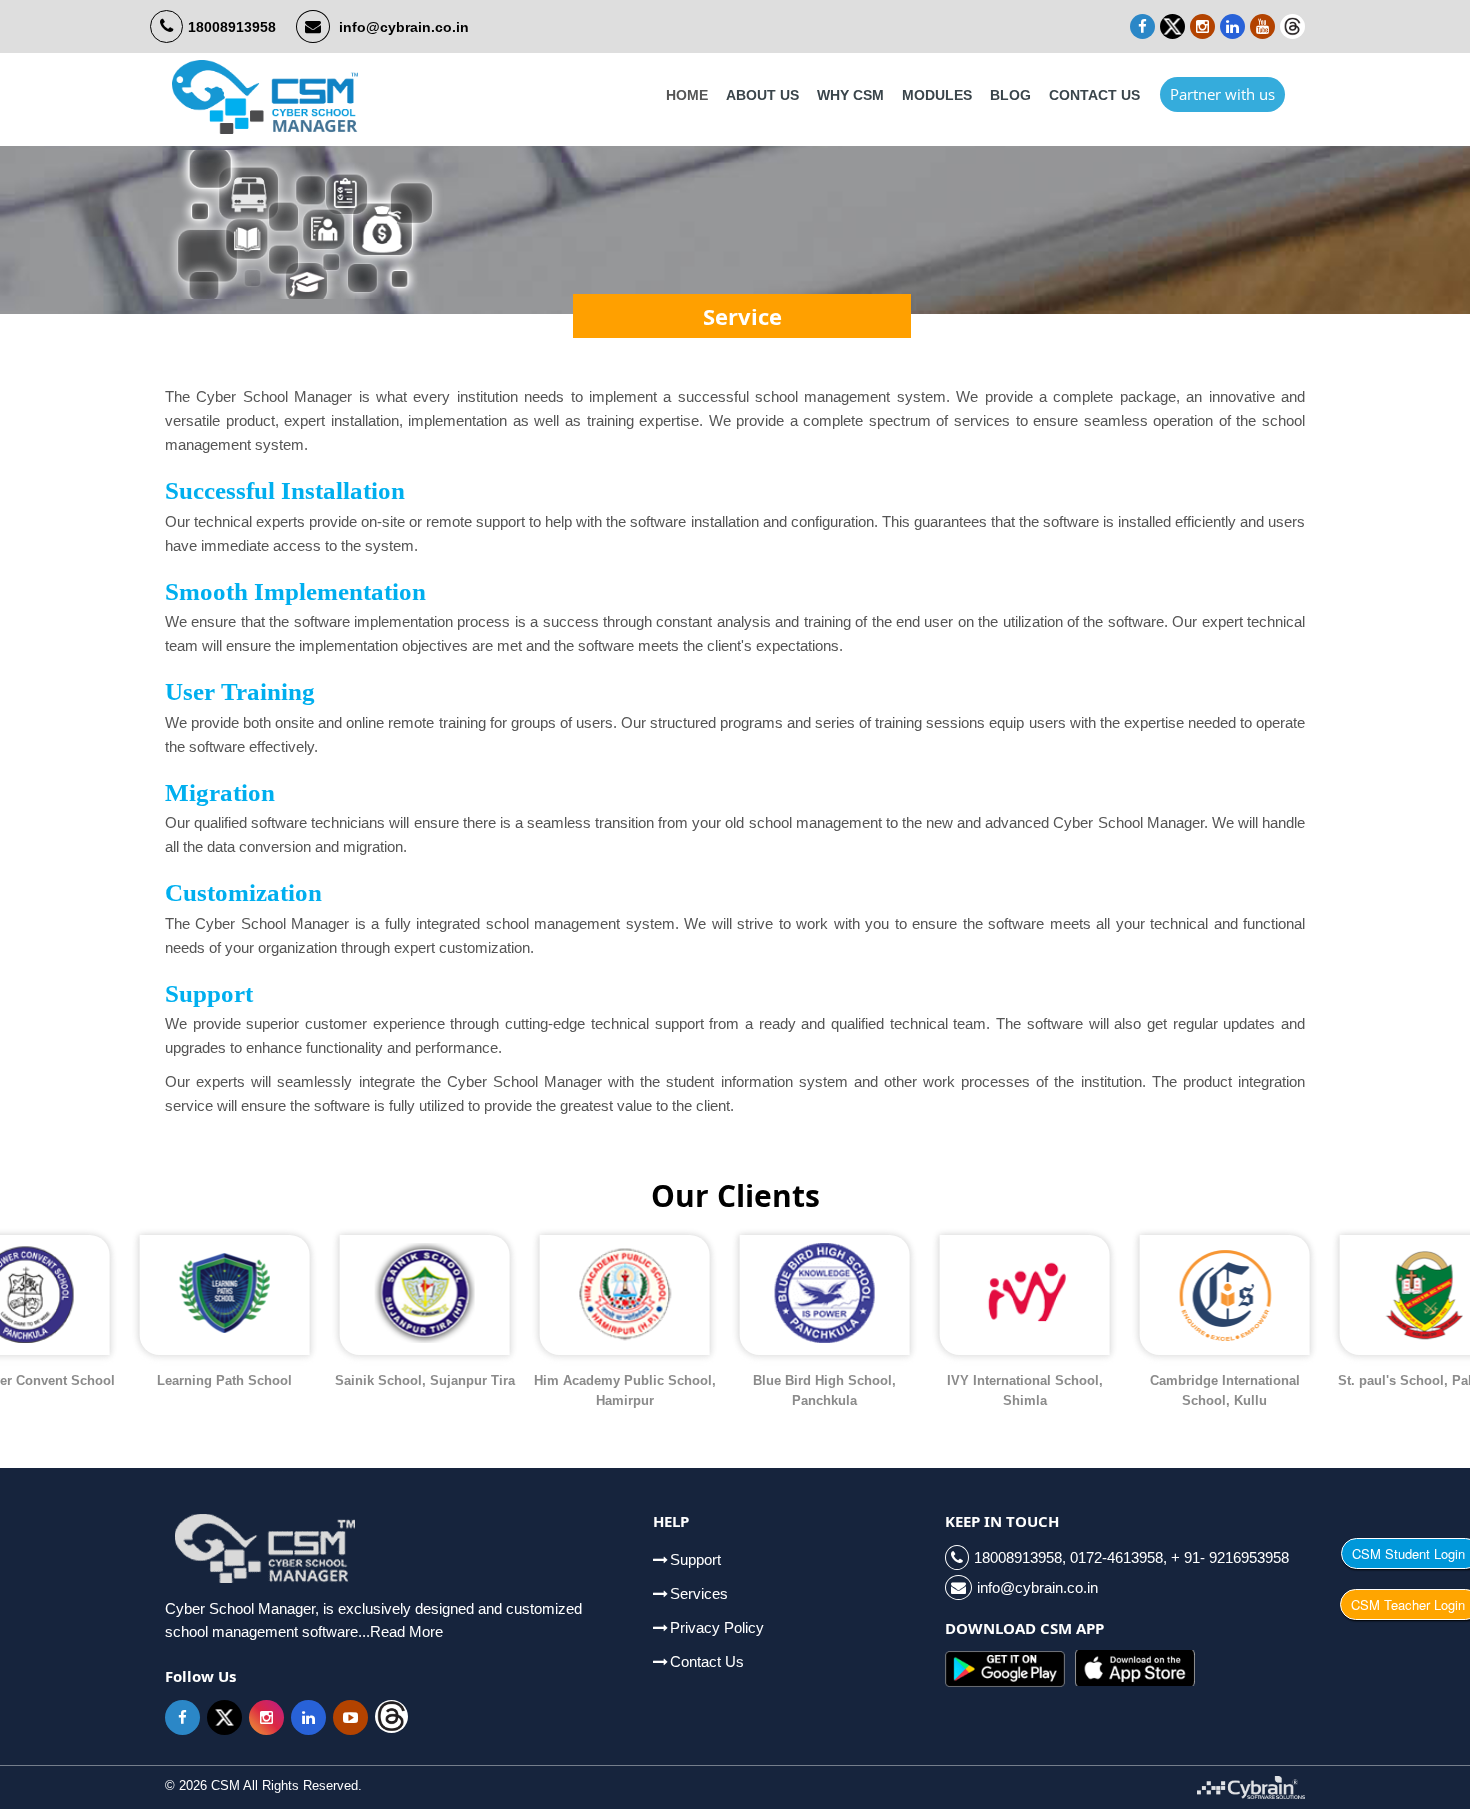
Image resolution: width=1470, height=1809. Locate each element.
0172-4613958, (1118, 1557)
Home (687, 95)
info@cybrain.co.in (404, 27)
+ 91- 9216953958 (1230, 1557)
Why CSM (850, 95)
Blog (1010, 95)
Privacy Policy (717, 1627)
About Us (762, 95)
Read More (406, 1631)
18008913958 (232, 27)
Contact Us (1094, 95)
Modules (937, 95)
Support (695, 1559)
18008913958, (1022, 1557)
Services (699, 1593)
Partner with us (1222, 94)
